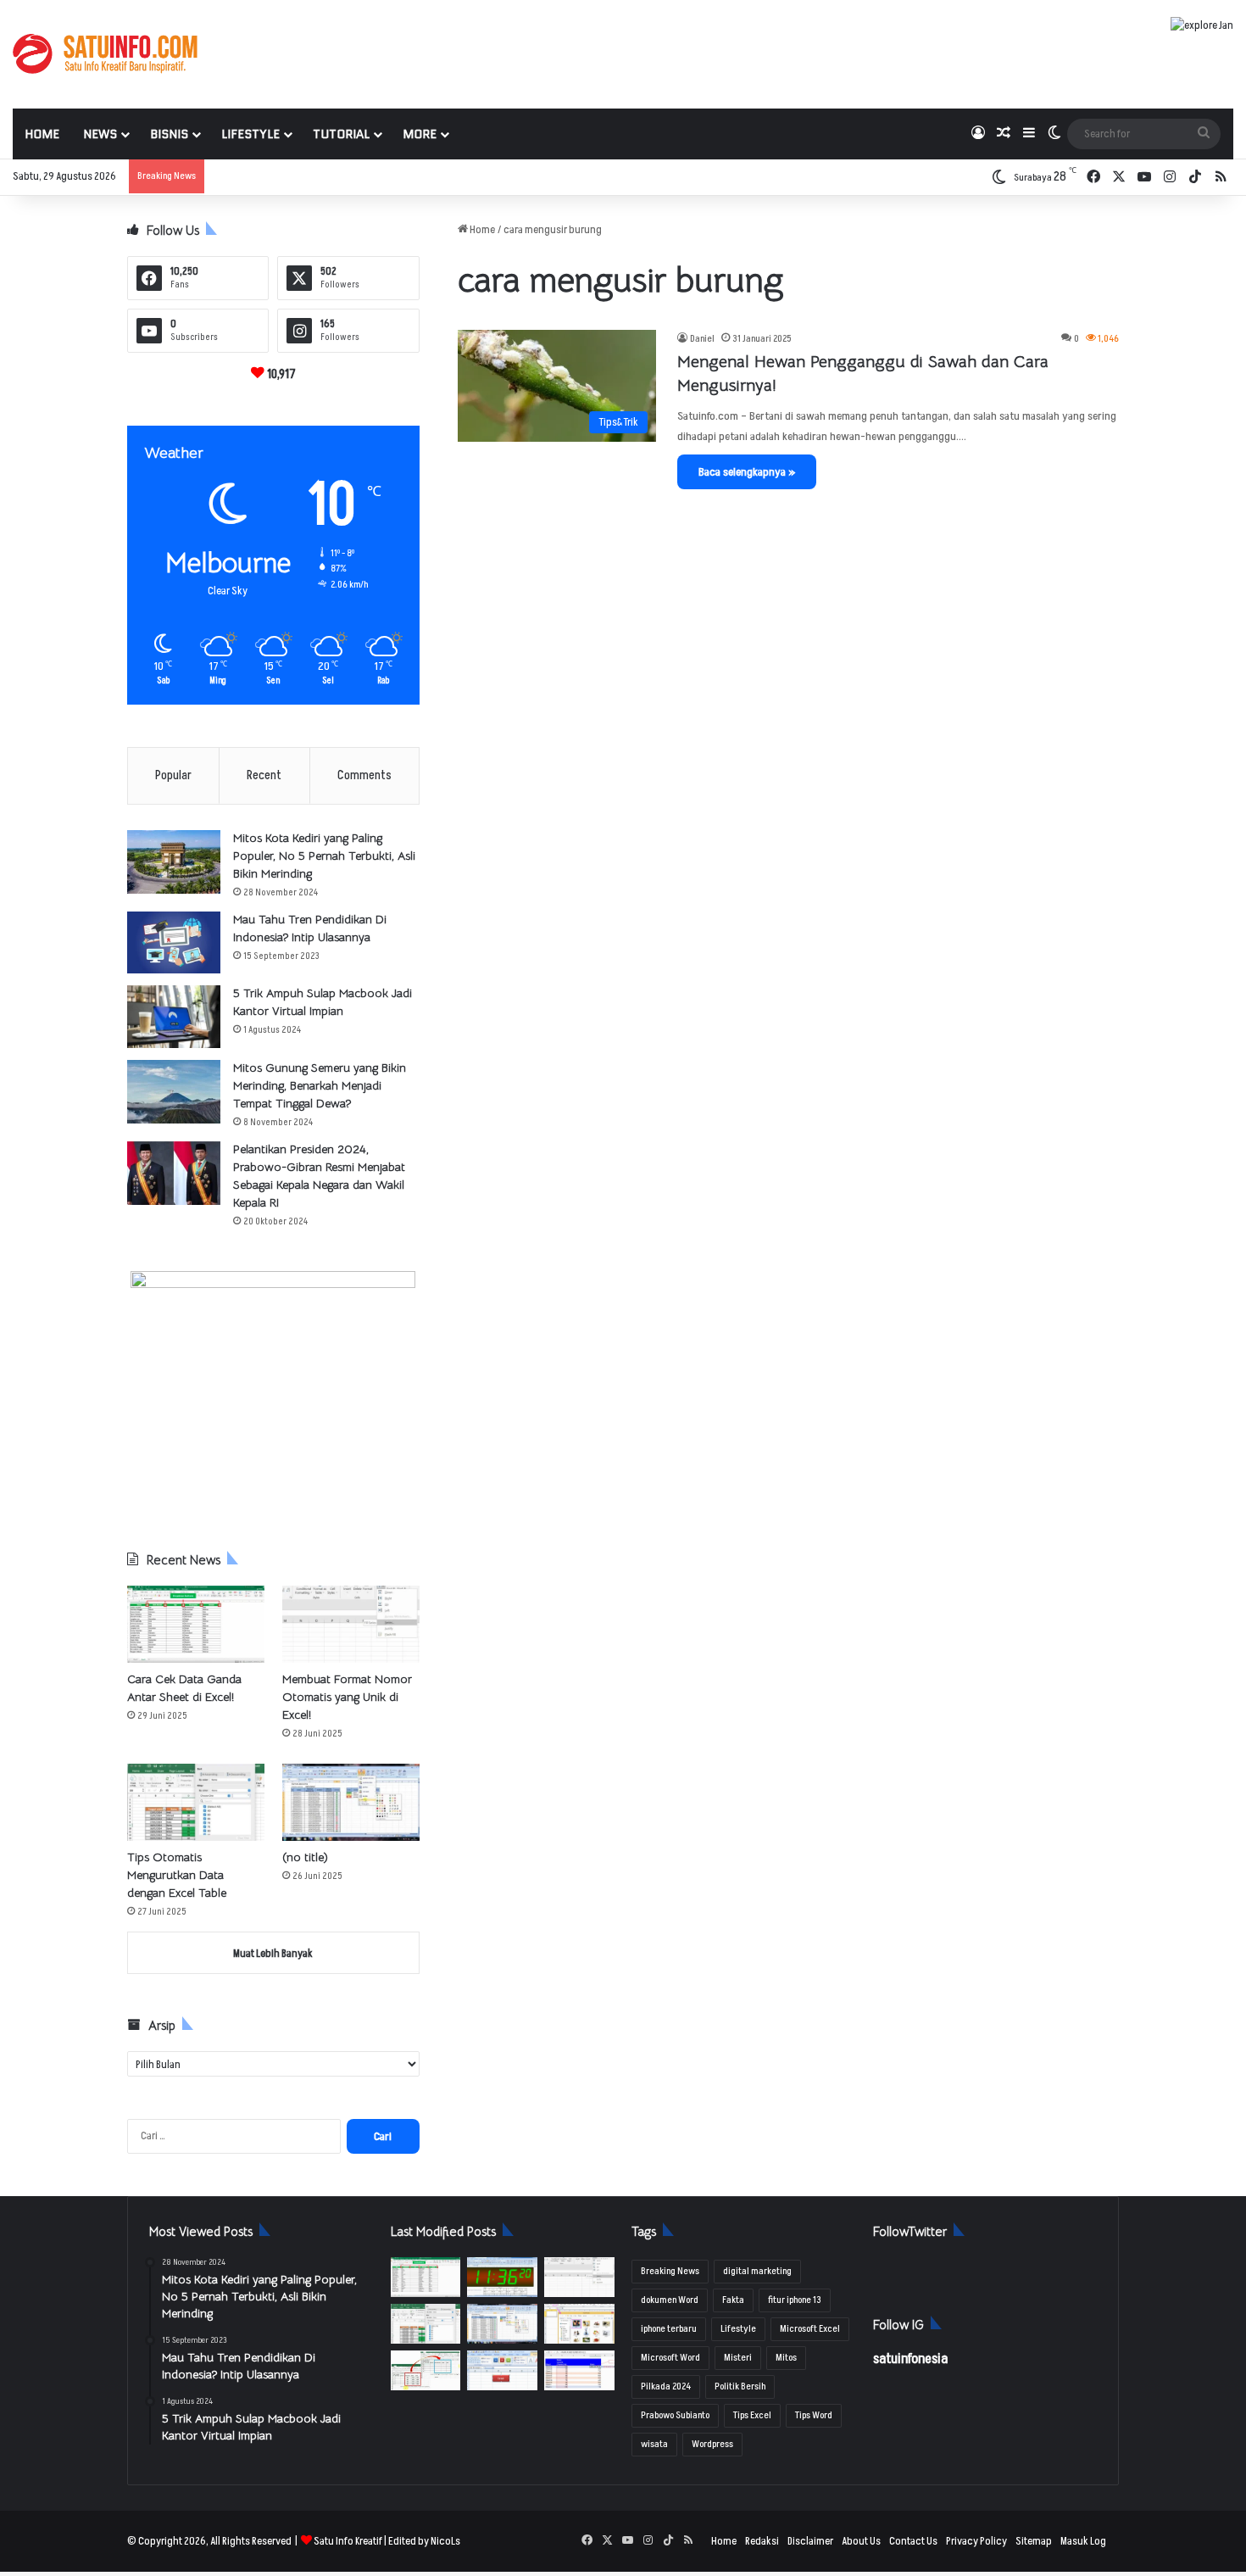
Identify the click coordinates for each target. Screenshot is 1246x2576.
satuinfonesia (910, 2359)
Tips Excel (752, 2415)
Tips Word (814, 2415)
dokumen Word (670, 2300)
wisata (654, 2444)
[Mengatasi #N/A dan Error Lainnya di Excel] (426, 2370)
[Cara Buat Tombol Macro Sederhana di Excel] (502, 2370)
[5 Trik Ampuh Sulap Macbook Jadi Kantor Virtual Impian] (174, 1017)
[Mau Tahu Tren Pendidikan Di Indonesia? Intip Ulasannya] (174, 942)
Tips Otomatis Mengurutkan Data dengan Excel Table (177, 1875)
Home (42, 134)
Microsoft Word (670, 2358)
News (100, 134)
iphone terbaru (669, 2329)
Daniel (702, 339)
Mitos (786, 2358)
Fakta (733, 2300)
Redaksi (762, 2541)
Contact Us (913, 2541)
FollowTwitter (910, 2231)
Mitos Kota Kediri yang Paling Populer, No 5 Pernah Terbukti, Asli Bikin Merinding (324, 856)
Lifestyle (250, 134)
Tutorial (341, 134)
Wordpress (712, 2444)
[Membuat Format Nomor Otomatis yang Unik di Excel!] (351, 1624)
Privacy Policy (976, 2541)
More (420, 134)
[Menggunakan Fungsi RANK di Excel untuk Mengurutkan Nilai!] (579, 2370)
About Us (861, 2541)
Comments (364, 775)
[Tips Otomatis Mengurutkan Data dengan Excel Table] (196, 1802)
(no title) (305, 1857)
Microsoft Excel (810, 2329)
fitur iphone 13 (795, 2300)
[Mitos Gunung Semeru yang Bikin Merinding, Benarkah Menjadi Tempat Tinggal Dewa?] (174, 1092)
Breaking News (670, 2271)
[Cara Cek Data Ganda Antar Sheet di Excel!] (196, 1624)
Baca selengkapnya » (747, 472)
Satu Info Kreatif (348, 2541)
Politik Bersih (740, 2386)
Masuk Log (1083, 2541)
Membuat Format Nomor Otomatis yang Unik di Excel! (347, 1697)
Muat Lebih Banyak (273, 1954)
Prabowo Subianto (675, 2415)
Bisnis (169, 134)
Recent (264, 775)
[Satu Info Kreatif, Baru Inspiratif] (105, 54)
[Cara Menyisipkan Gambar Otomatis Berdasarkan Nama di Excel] (579, 2324)
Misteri (738, 2358)
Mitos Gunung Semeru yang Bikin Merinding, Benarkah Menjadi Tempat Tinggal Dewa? (320, 1085)
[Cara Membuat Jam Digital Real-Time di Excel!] (502, 2277)
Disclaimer (810, 2541)
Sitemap (1034, 2541)
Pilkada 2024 (666, 2386)
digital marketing (757, 2271)
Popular (173, 775)
